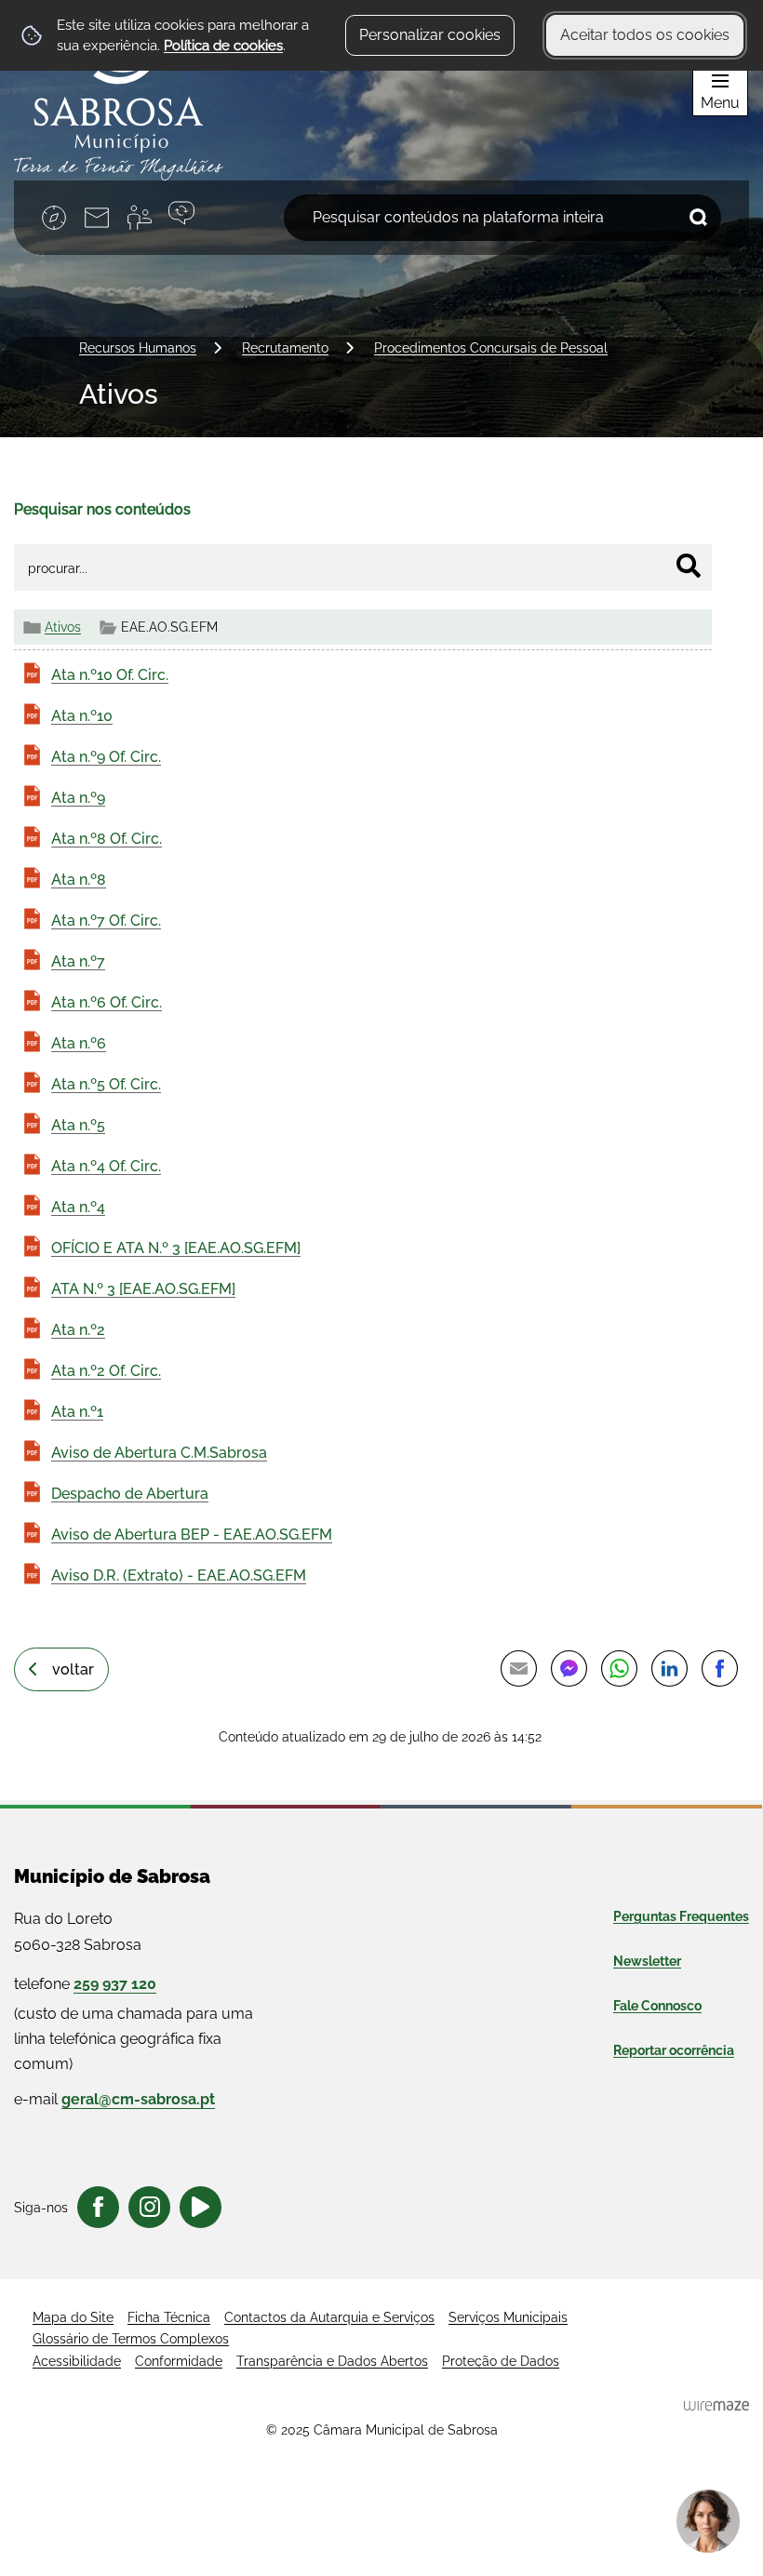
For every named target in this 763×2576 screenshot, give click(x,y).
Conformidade (179, 2361)
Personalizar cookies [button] (430, 35)
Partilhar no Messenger (569, 1668)
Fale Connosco (657, 2006)
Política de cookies (223, 46)
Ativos (63, 627)
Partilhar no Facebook (719, 1668)
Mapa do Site (73, 2317)
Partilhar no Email (518, 1668)
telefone (85, 1984)
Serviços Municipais (508, 2317)
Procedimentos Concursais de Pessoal (491, 347)
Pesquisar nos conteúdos (102, 509)
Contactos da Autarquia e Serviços (329, 2317)
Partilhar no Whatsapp (619, 1668)
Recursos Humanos (138, 347)
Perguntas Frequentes (681, 1916)
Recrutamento (285, 347)
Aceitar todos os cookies (645, 35)
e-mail (114, 2099)
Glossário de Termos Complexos (131, 2339)
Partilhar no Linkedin (669, 1668)
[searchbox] (502, 218)
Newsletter (647, 1961)
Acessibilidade (77, 2361)
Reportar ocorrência (674, 2050)
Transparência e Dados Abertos (332, 2361)
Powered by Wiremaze (716, 2406)
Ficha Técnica (169, 2317)
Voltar (73, 1669)
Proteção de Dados (501, 2361)
